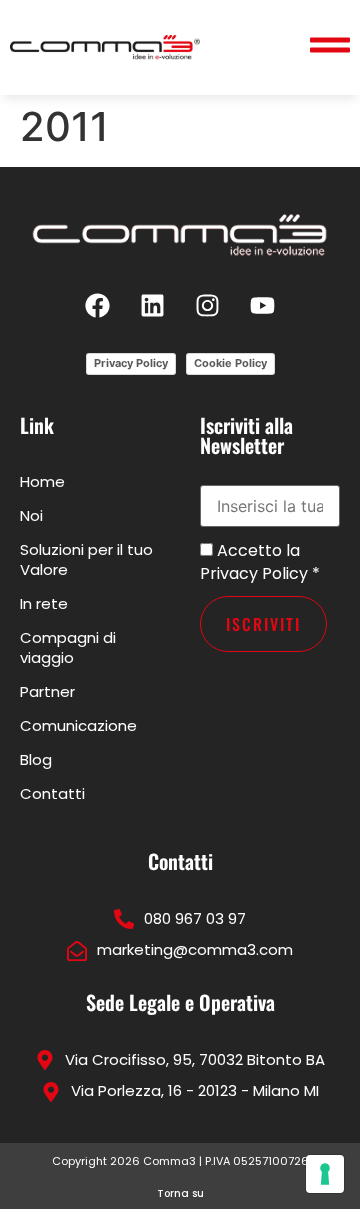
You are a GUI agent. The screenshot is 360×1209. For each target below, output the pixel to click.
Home (42, 481)
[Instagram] (208, 305)
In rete (44, 603)
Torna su (180, 1193)
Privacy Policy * (260, 573)
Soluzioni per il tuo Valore (86, 559)
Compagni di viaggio (68, 647)
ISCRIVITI (263, 624)
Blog (36, 759)
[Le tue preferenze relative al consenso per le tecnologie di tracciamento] (325, 1174)
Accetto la (256, 551)
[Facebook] (98, 305)
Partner (47, 691)
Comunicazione (78, 725)
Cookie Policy (230, 363)
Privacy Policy (131, 363)
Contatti (52, 793)
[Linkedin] (153, 305)
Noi (31, 515)
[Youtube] (263, 305)
